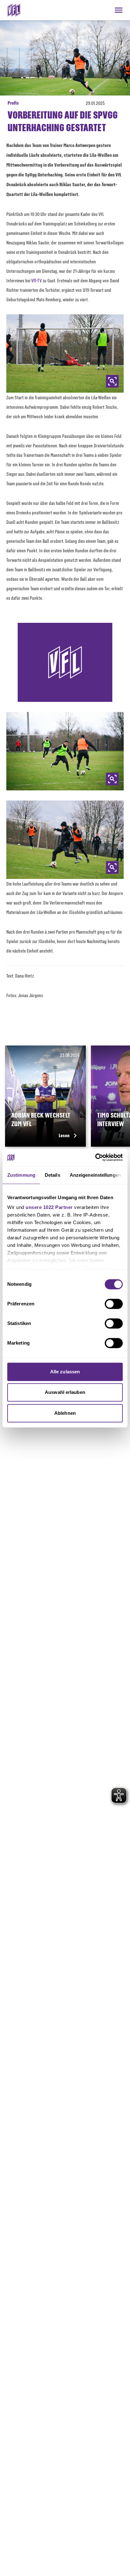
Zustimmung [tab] (21, 1175)
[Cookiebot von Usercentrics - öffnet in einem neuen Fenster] (95, 1157)
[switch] (114, 1304)
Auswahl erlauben (65, 1392)
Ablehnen (65, 1413)
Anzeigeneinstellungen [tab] (95, 1175)
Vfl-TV (36, 280)
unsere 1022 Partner (49, 1207)
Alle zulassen (65, 1372)
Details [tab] (53, 1175)
